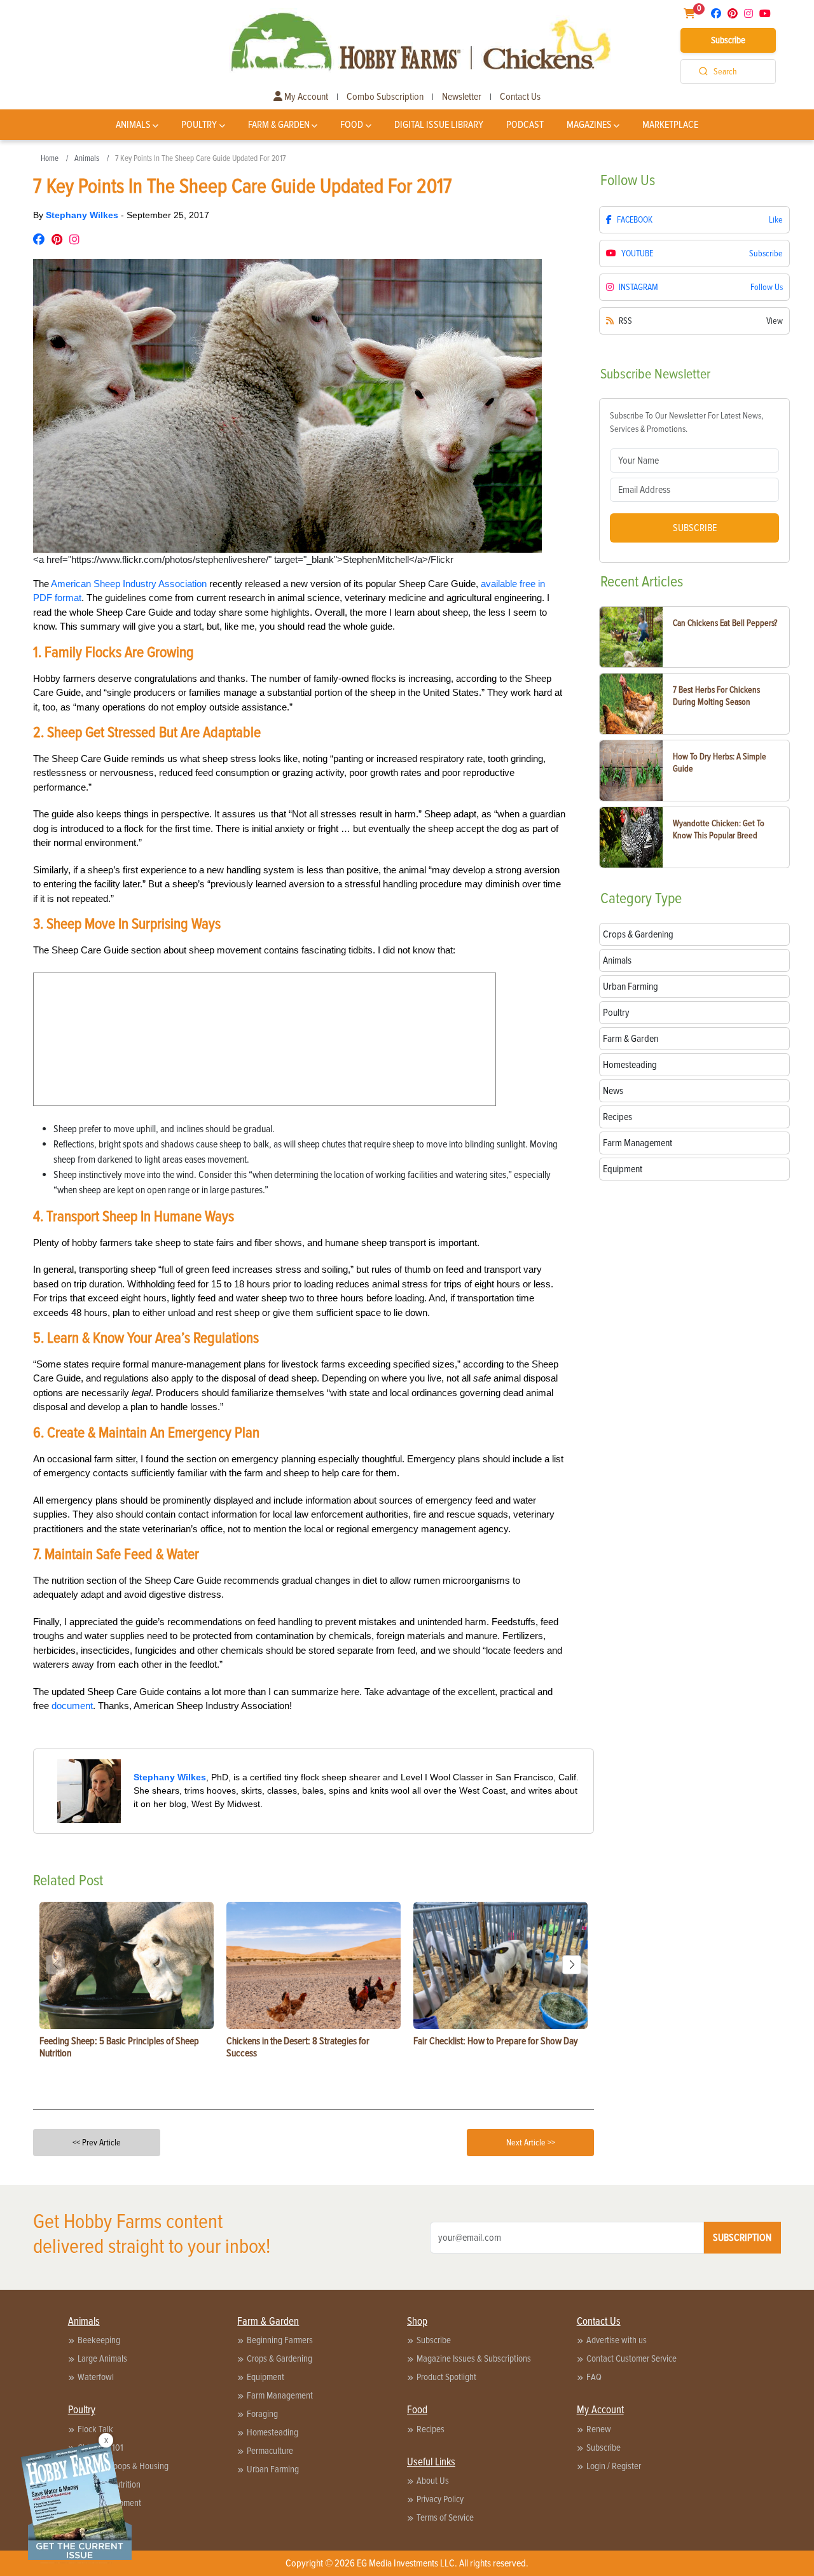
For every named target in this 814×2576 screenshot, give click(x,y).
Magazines (589, 125)
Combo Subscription (385, 97)
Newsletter (462, 97)
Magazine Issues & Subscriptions (474, 2358)
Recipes (431, 2429)
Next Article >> (531, 2143)
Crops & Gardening (279, 2358)
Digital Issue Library (439, 125)
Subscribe (728, 40)
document (72, 1706)
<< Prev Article (97, 2143)
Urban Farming (273, 2469)
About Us (433, 2481)
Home (50, 158)
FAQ (594, 2377)
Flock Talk (95, 2429)
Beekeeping (99, 2340)
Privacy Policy (440, 2499)
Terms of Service (445, 2517)
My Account (305, 97)
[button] (572, 1965)
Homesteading (272, 2432)
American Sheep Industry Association (129, 584)
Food (352, 125)
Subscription (742, 2238)
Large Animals (102, 2358)
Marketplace (670, 125)
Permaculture (270, 2451)
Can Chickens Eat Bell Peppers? (725, 623)
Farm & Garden (279, 125)
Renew (599, 2429)
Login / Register (614, 2466)
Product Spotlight (446, 2377)
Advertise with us (617, 2340)
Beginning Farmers (280, 2340)
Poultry (199, 125)
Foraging (262, 2414)
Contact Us (520, 97)
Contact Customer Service (631, 2358)
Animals (133, 125)
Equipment (266, 2377)
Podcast (525, 125)
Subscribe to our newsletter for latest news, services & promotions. (686, 422)
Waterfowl (96, 2377)
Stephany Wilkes (83, 215)
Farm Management (280, 2395)
